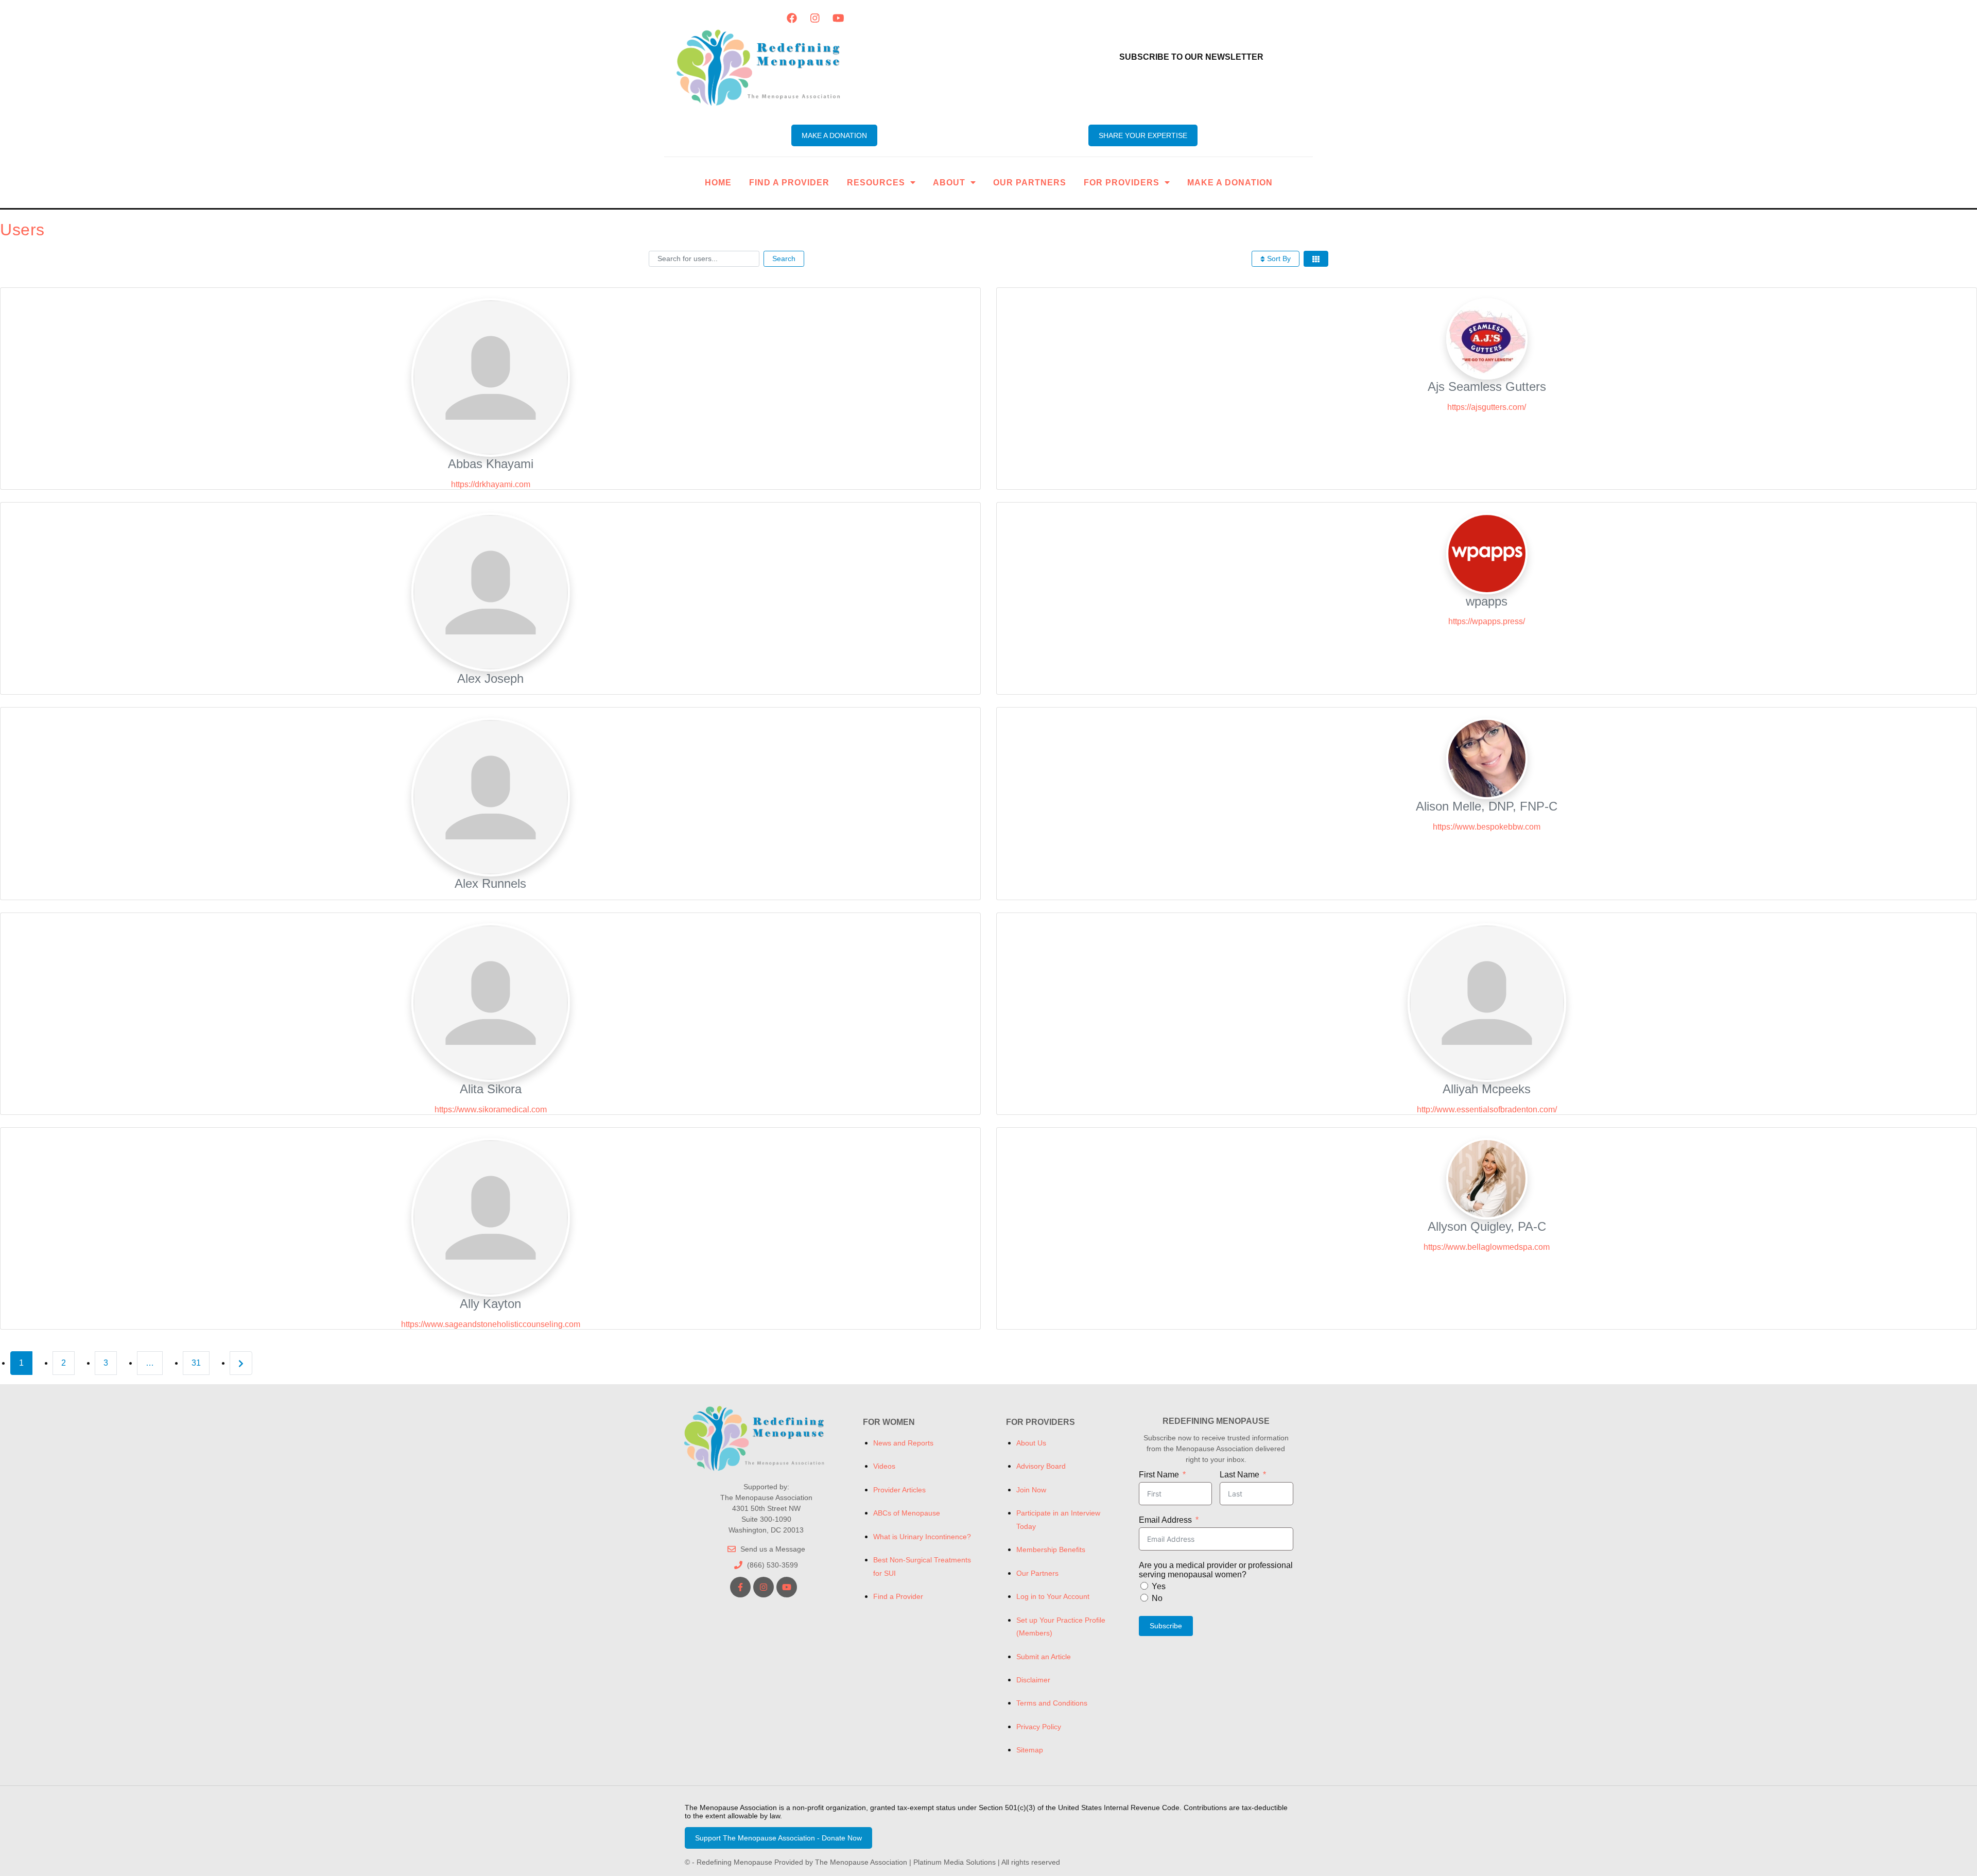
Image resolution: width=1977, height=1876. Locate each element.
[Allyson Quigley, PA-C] (1487, 1178)
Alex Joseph (490, 678)
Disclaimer (1033, 1680)
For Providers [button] (1122, 183)
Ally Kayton (490, 1304)
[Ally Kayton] (491, 1217)
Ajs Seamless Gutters (1487, 386)
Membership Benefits (1051, 1550)
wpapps (1487, 601)
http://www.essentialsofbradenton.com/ (1487, 1109)
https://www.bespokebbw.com (1487, 827)
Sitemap (1030, 1750)
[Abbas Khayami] (491, 377)
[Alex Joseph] (491, 591)
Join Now (1031, 1490)
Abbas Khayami (491, 464)
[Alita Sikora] (491, 1002)
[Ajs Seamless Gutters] (1487, 338)
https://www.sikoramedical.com (491, 1109)
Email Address (1165, 1520)
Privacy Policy (1039, 1727)
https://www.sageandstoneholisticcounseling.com (491, 1324)
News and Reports (903, 1443)
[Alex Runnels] (491, 797)
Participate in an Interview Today (1058, 1519)
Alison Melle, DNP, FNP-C (1487, 806)
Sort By (1278, 259)
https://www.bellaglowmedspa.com (1487, 1247)
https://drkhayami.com (491, 484)
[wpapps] (1487, 553)
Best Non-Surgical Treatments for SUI (922, 1566)
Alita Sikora (491, 1089)
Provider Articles (899, 1490)
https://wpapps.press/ (1487, 621)
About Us (1031, 1443)
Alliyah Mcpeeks (1487, 1089)
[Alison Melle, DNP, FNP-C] (1487, 758)
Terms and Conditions (1052, 1703)
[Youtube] (838, 18)
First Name (1159, 1475)
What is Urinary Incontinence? (922, 1537)
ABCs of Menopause (907, 1513)
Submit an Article (1044, 1657)
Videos (884, 1466)
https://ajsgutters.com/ (1487, 407)
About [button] (949, 183)
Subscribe (1166, 1626)
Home (718, 183)
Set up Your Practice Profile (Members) (1061, 1627)
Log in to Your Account (1053, 1596)
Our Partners (1030, 183)
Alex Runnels (490, 883)
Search (784, 259)
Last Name (1239, 1475)
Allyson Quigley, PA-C (1487, 1226)
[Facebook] (792, 18)
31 (196, 1363)
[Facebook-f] (740, 1587)
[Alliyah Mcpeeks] (1487, 1002)
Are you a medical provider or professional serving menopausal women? (1216, 1570)
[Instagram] (815, 18)
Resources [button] (876, 183)
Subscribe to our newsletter (1191, 57)
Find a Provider (789, 183)
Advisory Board (1041, 1466)
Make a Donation (1230, 183)
